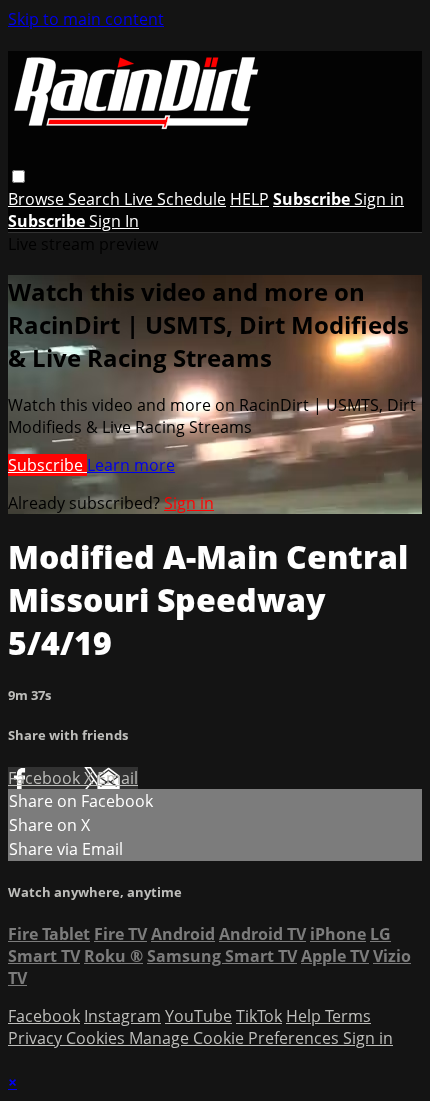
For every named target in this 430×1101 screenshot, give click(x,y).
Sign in (379, 199)
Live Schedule (175, 199)
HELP (249, 199)
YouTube (198, 1016)
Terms (348, 1016)
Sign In (114, 221)
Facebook (46, 778)
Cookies (97, 1038)
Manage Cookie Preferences (236, 1038)
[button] (18, 176)
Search (96, 199)
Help (305, 1016)
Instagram (122, 1016)
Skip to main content (86, 19)
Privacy (37, 1038)
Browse (38, 199)
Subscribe (47, 465)
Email (117, 778)
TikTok (259, 1016)
